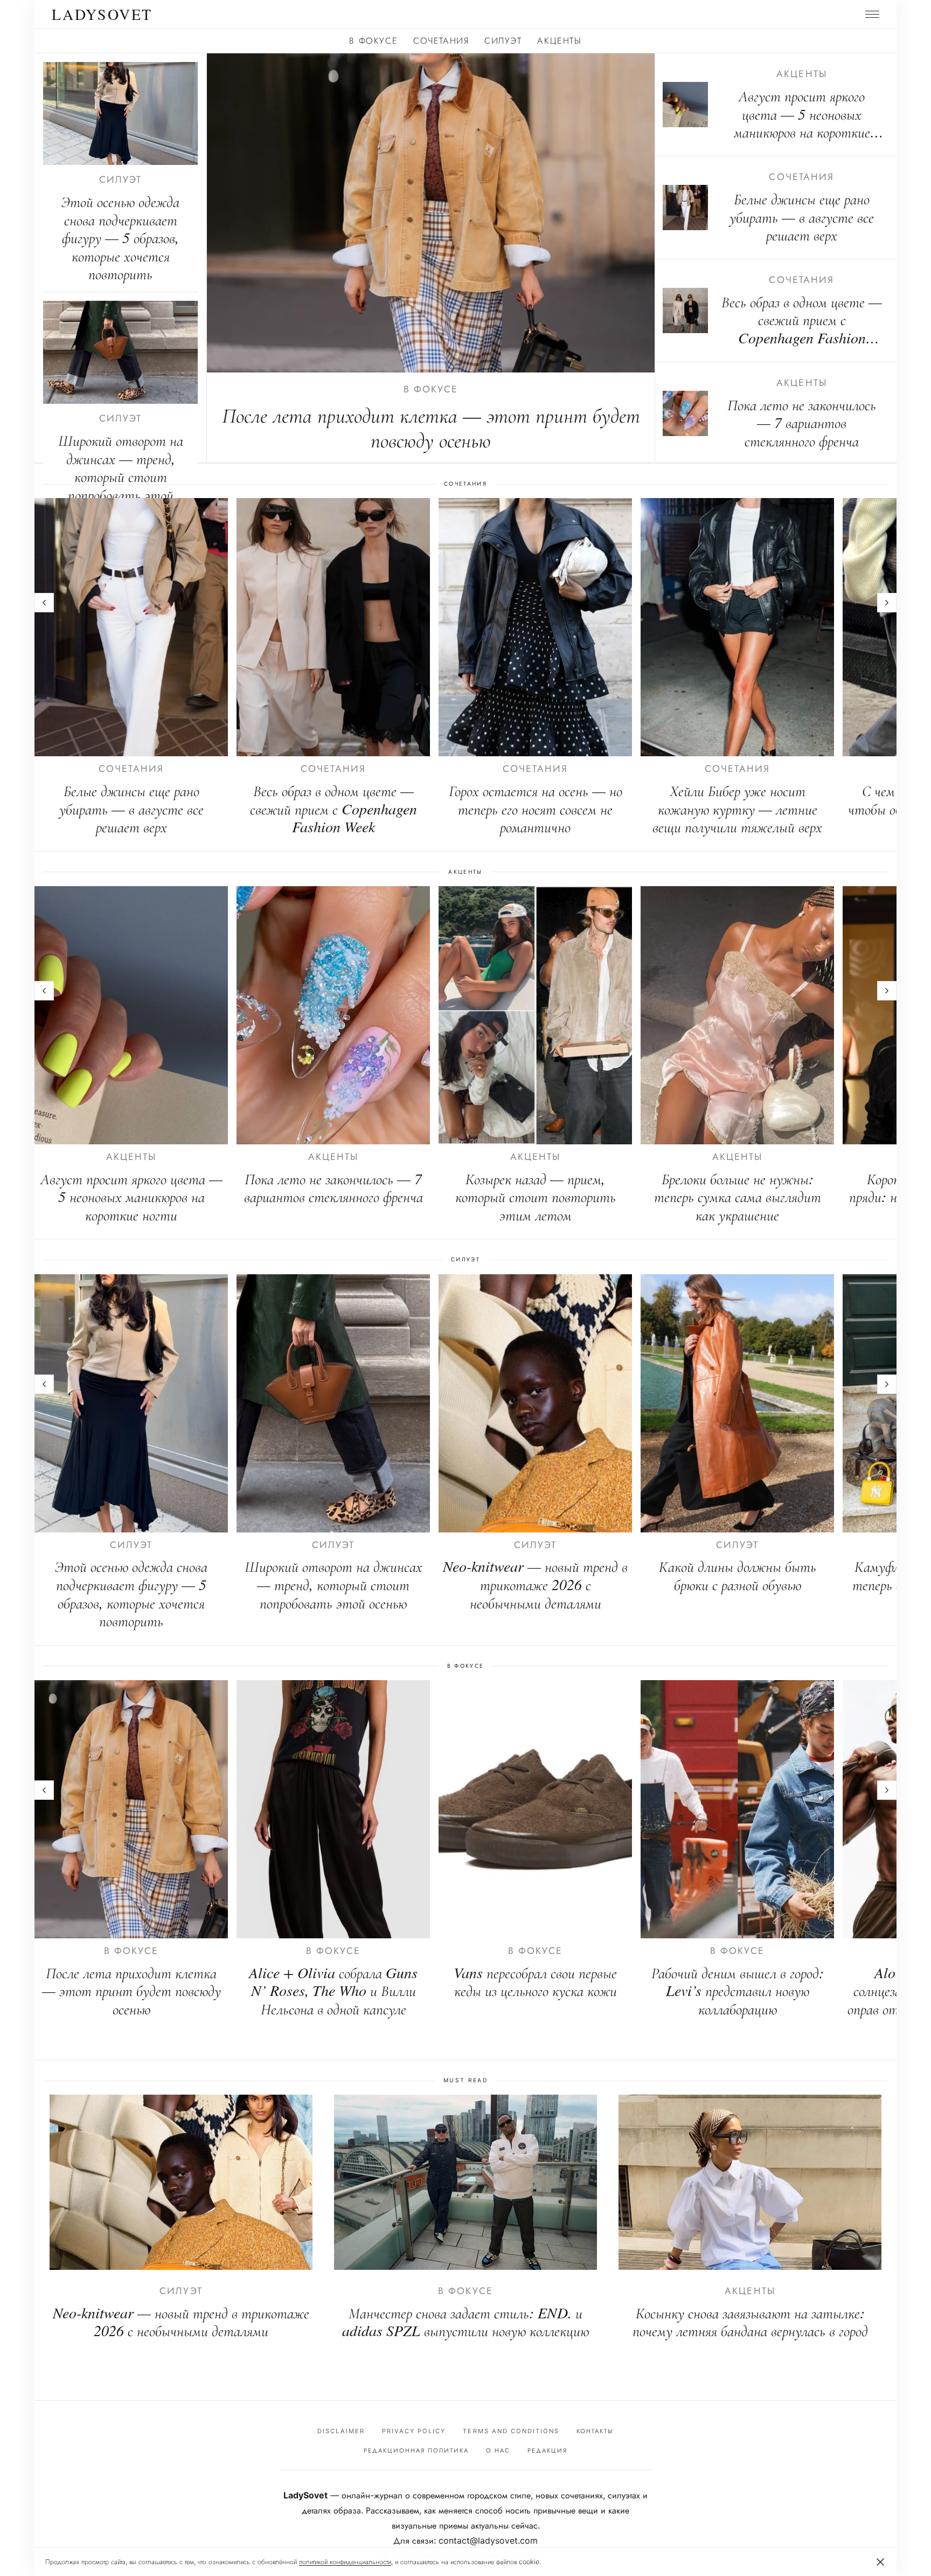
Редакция (547, 2450)
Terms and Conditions (511, 2431)
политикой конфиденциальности (345, 2562)
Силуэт (503, 40)
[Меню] (872, 14)
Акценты (559, 40)
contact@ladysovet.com (488, 2540)
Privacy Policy (414, 2431)
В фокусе (373, 40)
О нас (498, 2450)
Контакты (595, 2431)
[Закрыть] (880, 2562)
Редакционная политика (416, 2450)
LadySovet (102, 14)
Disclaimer (341, 2431)
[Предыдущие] (44, 603)
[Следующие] (887, 603)
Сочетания (441, 40)
